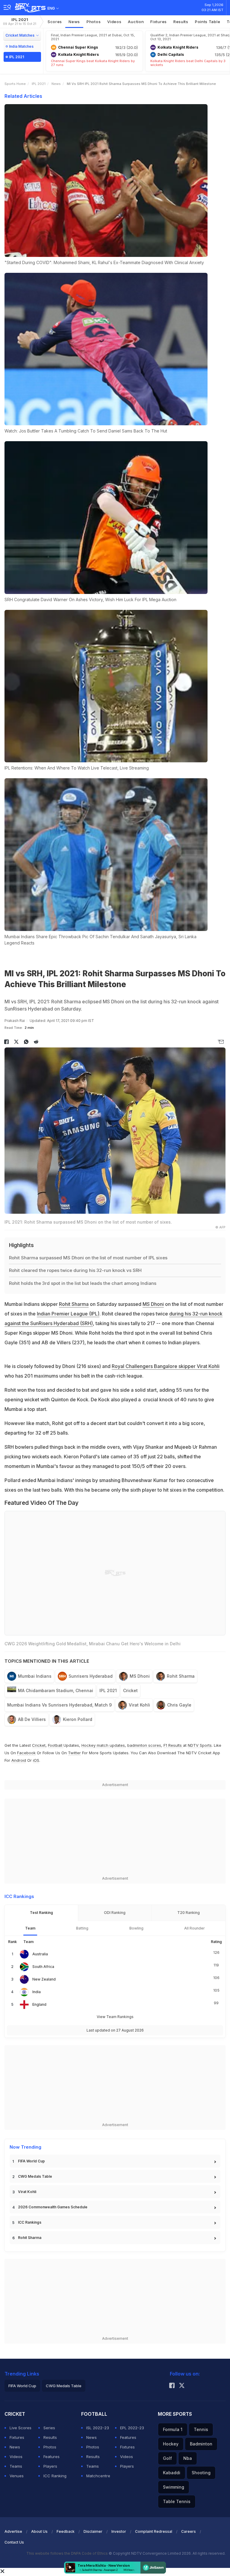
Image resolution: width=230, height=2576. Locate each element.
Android (19, 1760)
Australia (40, 1954)
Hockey (171, 2444)
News (74, 22)
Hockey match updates (103, 1745)
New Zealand (44, 1979)
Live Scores (21, 2428)
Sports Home (15, 84)
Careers (189, 2531)
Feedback (66, 2531)
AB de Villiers (32, 1719)
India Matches (21, 46)
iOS (36, 1760)
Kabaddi (172, 2473)
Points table (208, 22)
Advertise (13, 2531)
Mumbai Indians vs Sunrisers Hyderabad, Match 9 (59, 1705)
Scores (55, 22)
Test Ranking (41, 1913)
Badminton (201, 2444)
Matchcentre (98, 2476)
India (37, 1992)
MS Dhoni (153, 1304)
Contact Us (14, 2542)
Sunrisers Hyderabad (91, 1676)
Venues (17, 2476)
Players (50, 2466)
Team (30, 1928)
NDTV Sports (200, 1745)
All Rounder (195, 1928)
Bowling (136, 1928)
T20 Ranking (189, 1913)
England (39, 2004)
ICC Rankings (30, 2222)
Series (49, 2428)
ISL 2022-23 (98, 2428)
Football (56, 1745)
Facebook (26, 1753)
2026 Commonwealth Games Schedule (53, 2207)
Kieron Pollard (78, 1719)
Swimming (174, 2487)
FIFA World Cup (31, 2161)
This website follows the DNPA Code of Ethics (68, 2553)
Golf (167, 2458)
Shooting (201, 2473)
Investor (119, 2531)
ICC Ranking (55, 2476)
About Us (39, 2531)
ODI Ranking (115, 1913)
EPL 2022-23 (132, 2428)
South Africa (43, 1967)
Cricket (130, 1690)
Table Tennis (177, 2501)
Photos (94, 22)
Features (52, 2457)
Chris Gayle (179, 1705)
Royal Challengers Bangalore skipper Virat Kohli (166, 1366)
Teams (16, 2466)
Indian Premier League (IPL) (68, 1314)
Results (181, 22)
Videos (114, 22)
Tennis (201, 2429)
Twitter (74, 1753)
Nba (188, 2458)
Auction (136, 22)
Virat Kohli (139, 1705)
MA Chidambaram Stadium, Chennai (56, 1690)
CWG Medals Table (35, 2176)
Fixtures (159, 22)
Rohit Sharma (74, 1304)
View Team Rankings (115, 2017)
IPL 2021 (20, 21)
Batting (82, 1928)
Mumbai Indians (35, 1676)
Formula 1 (173, 2429)
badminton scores (144, 1745)
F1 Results (173, 1745)
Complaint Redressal (154, 2531)
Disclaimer (93, 2531)
